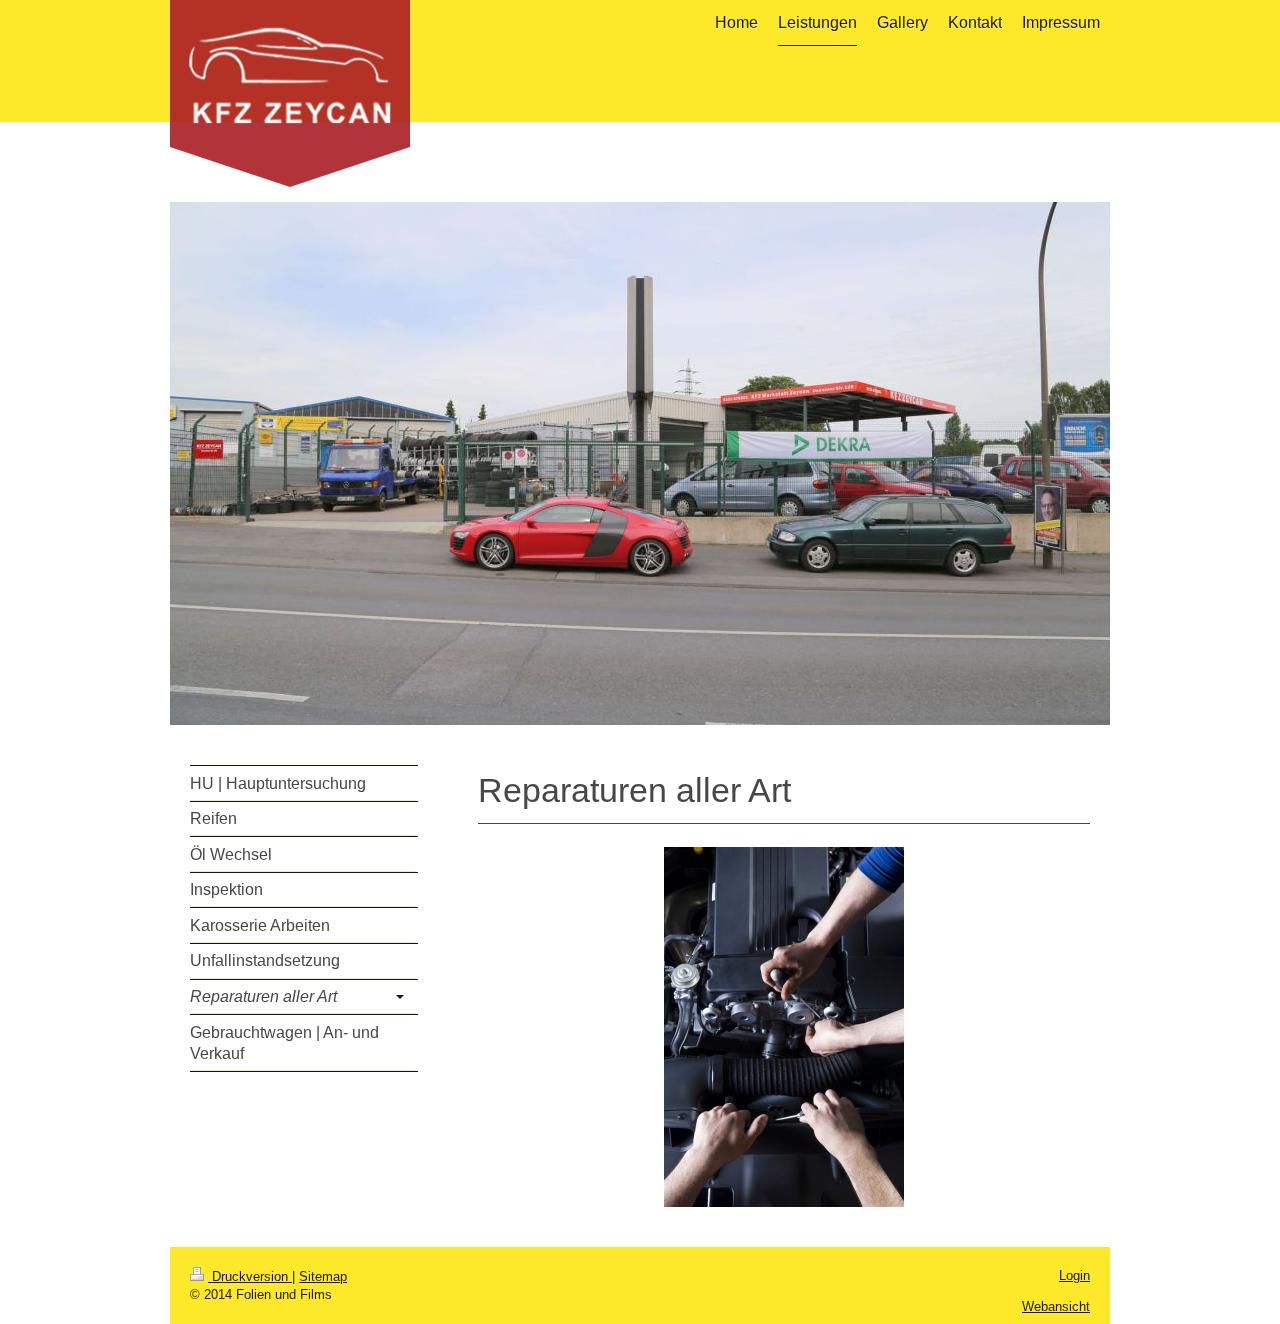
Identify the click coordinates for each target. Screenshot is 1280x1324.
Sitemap (323, 1276)
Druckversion (250, 1276)
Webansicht (1056, 1306)
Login (1074, 1275)
